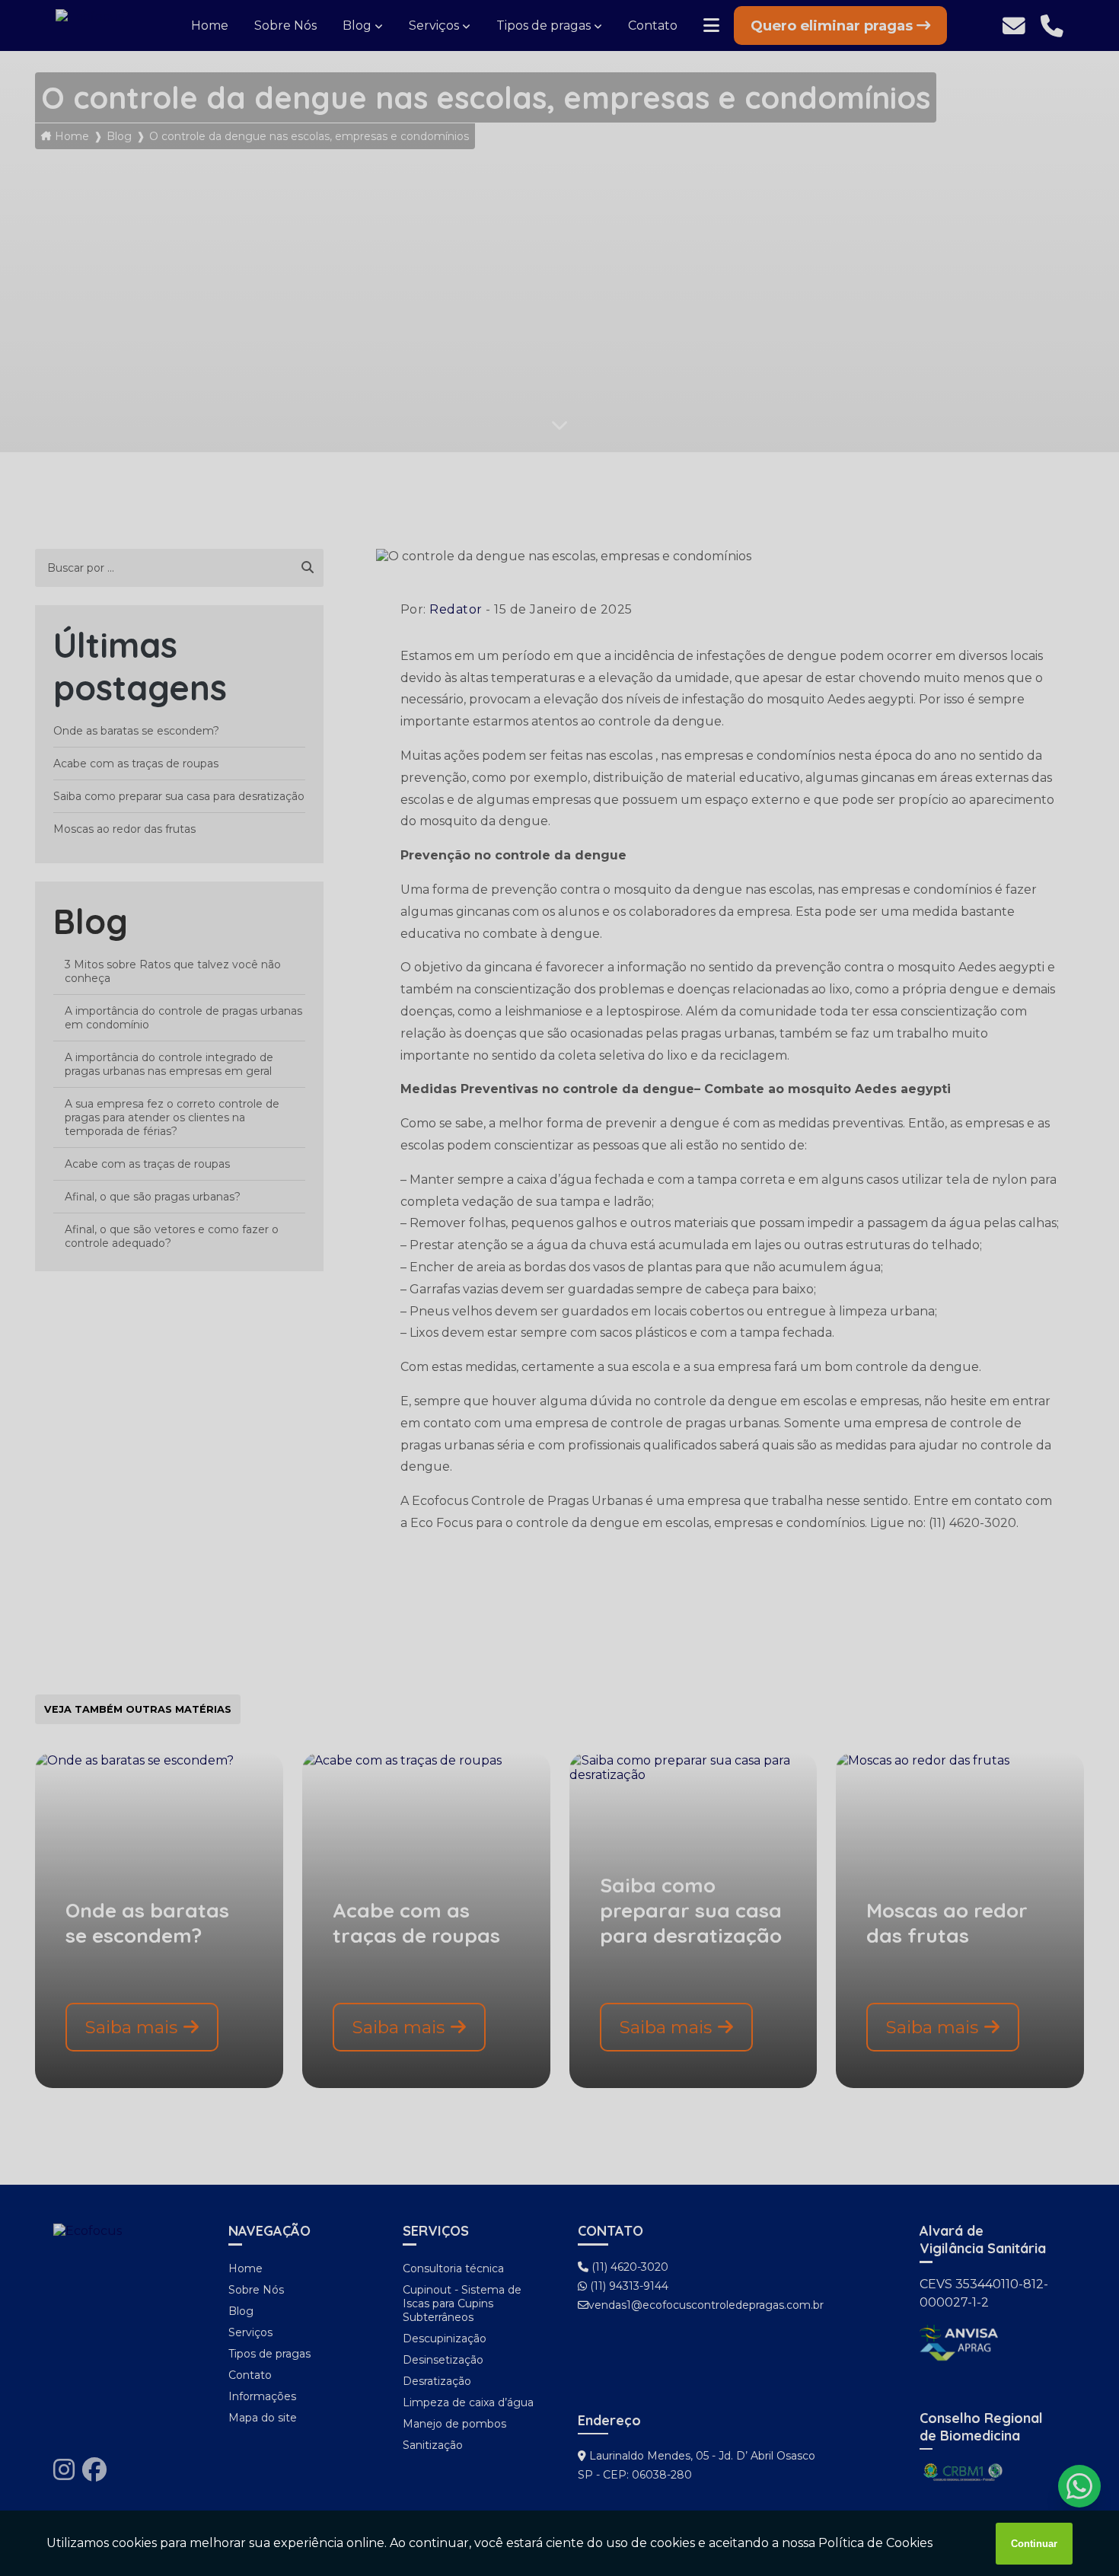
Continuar (1034, 2544)
